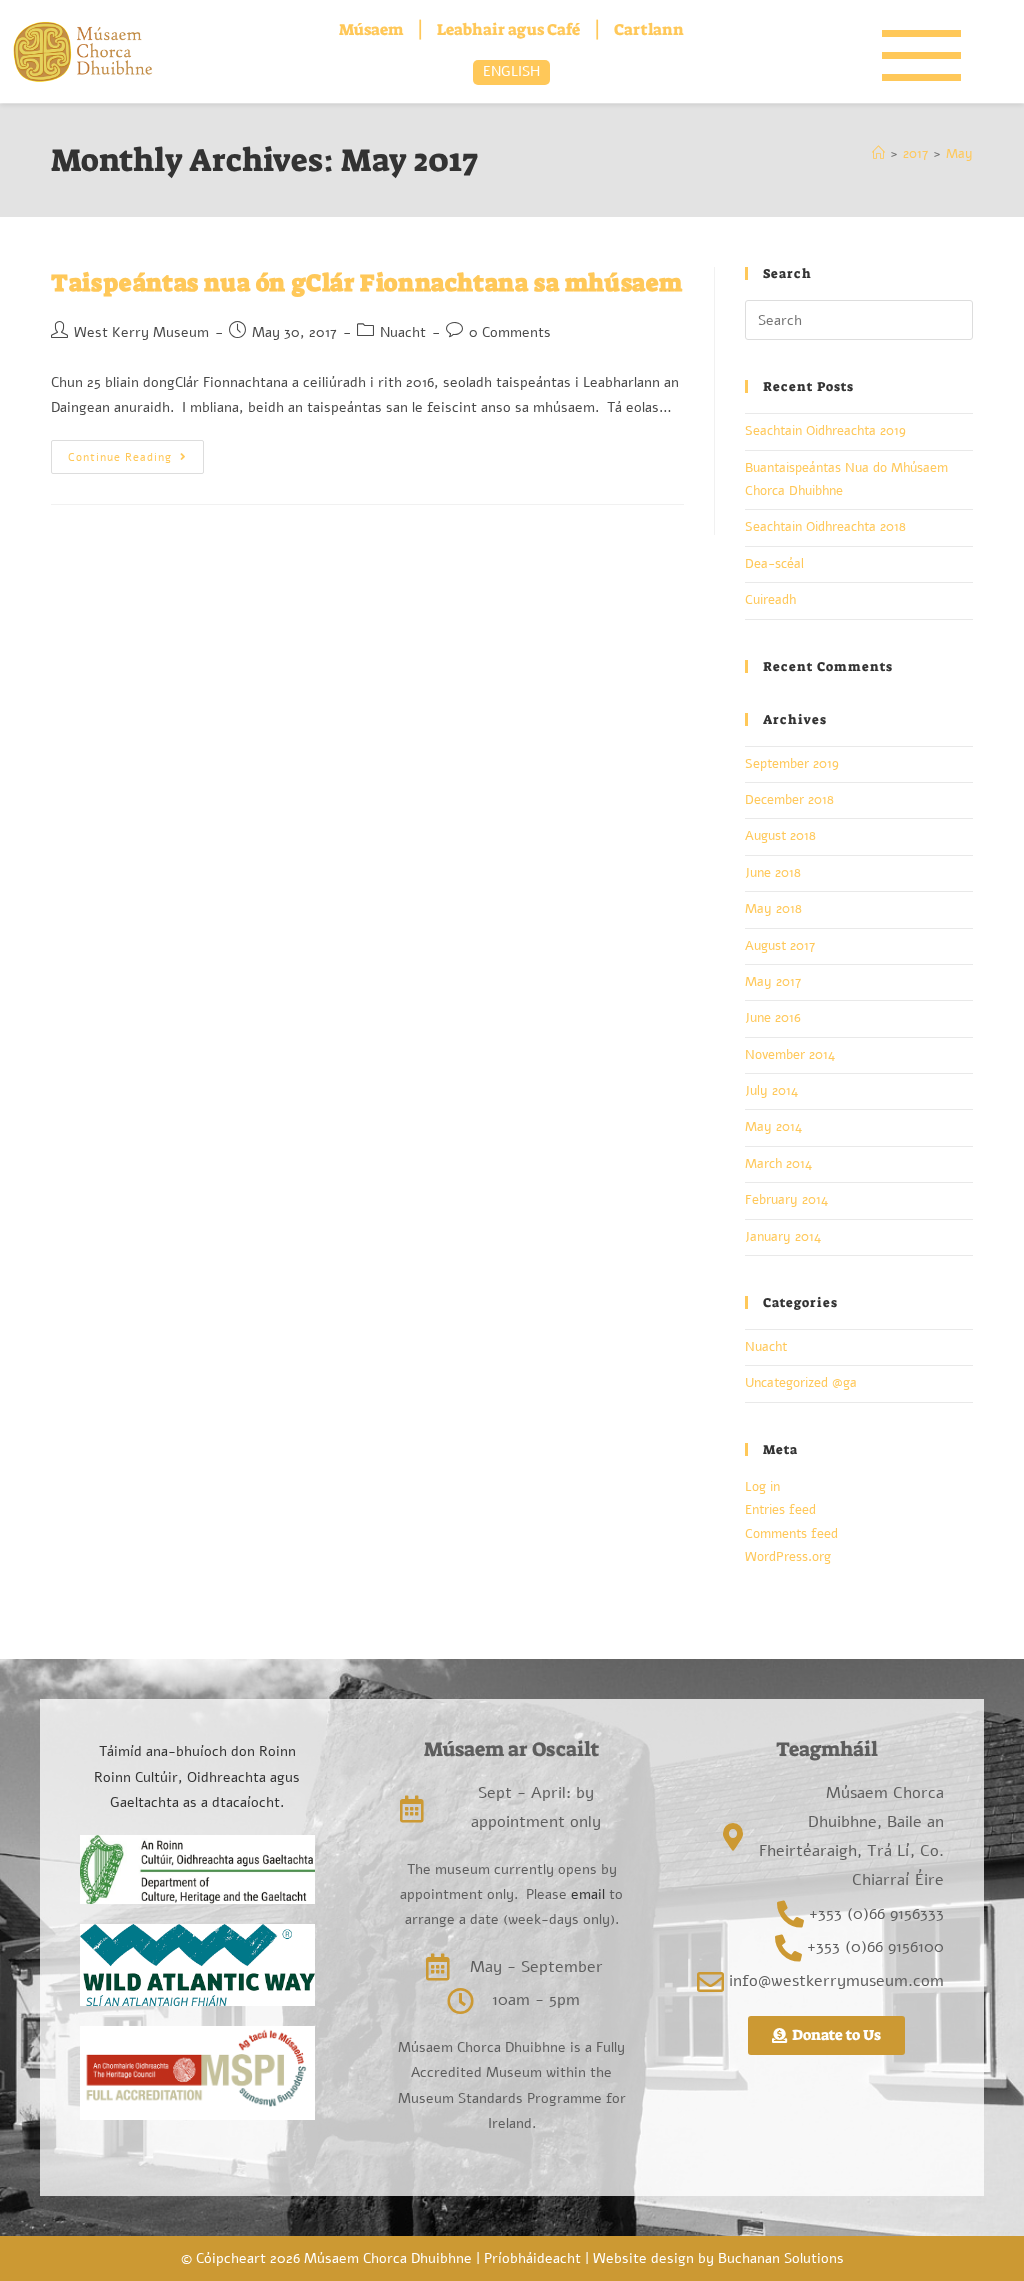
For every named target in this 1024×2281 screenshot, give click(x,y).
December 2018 (789, 800)
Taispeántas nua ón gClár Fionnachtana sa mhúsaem (367, 283)
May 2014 (773, 1127)
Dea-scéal (774, 564)
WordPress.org (788, 1557)
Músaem (371, 29)
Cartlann (649, 29)
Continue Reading (136, 452)
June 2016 (773, 1018)
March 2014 (778, 1164)
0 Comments (510, 332)
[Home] (878, 154)
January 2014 (783, 1237)
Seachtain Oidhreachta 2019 (825, 431)
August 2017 (780, 946)
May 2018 (773, 909)
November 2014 (790, 1055)
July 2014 (771, 1091)
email (586, 1894)
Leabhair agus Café (508, 29)
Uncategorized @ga (801, 1383)
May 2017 (773, 982)
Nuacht (403, 332)
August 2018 (780, 836)
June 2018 (773, 873)
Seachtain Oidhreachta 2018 (825, 527)
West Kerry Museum (141, 332)
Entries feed (780, 1510)
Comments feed (791, 1534)
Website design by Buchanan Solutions (718, 2258)
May (959, 154)
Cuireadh (770, 600)
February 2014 (786, 1200)
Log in (762, 1487)
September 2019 (792, 764)
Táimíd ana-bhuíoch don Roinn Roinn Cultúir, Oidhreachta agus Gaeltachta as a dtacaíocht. (197, 1776)
